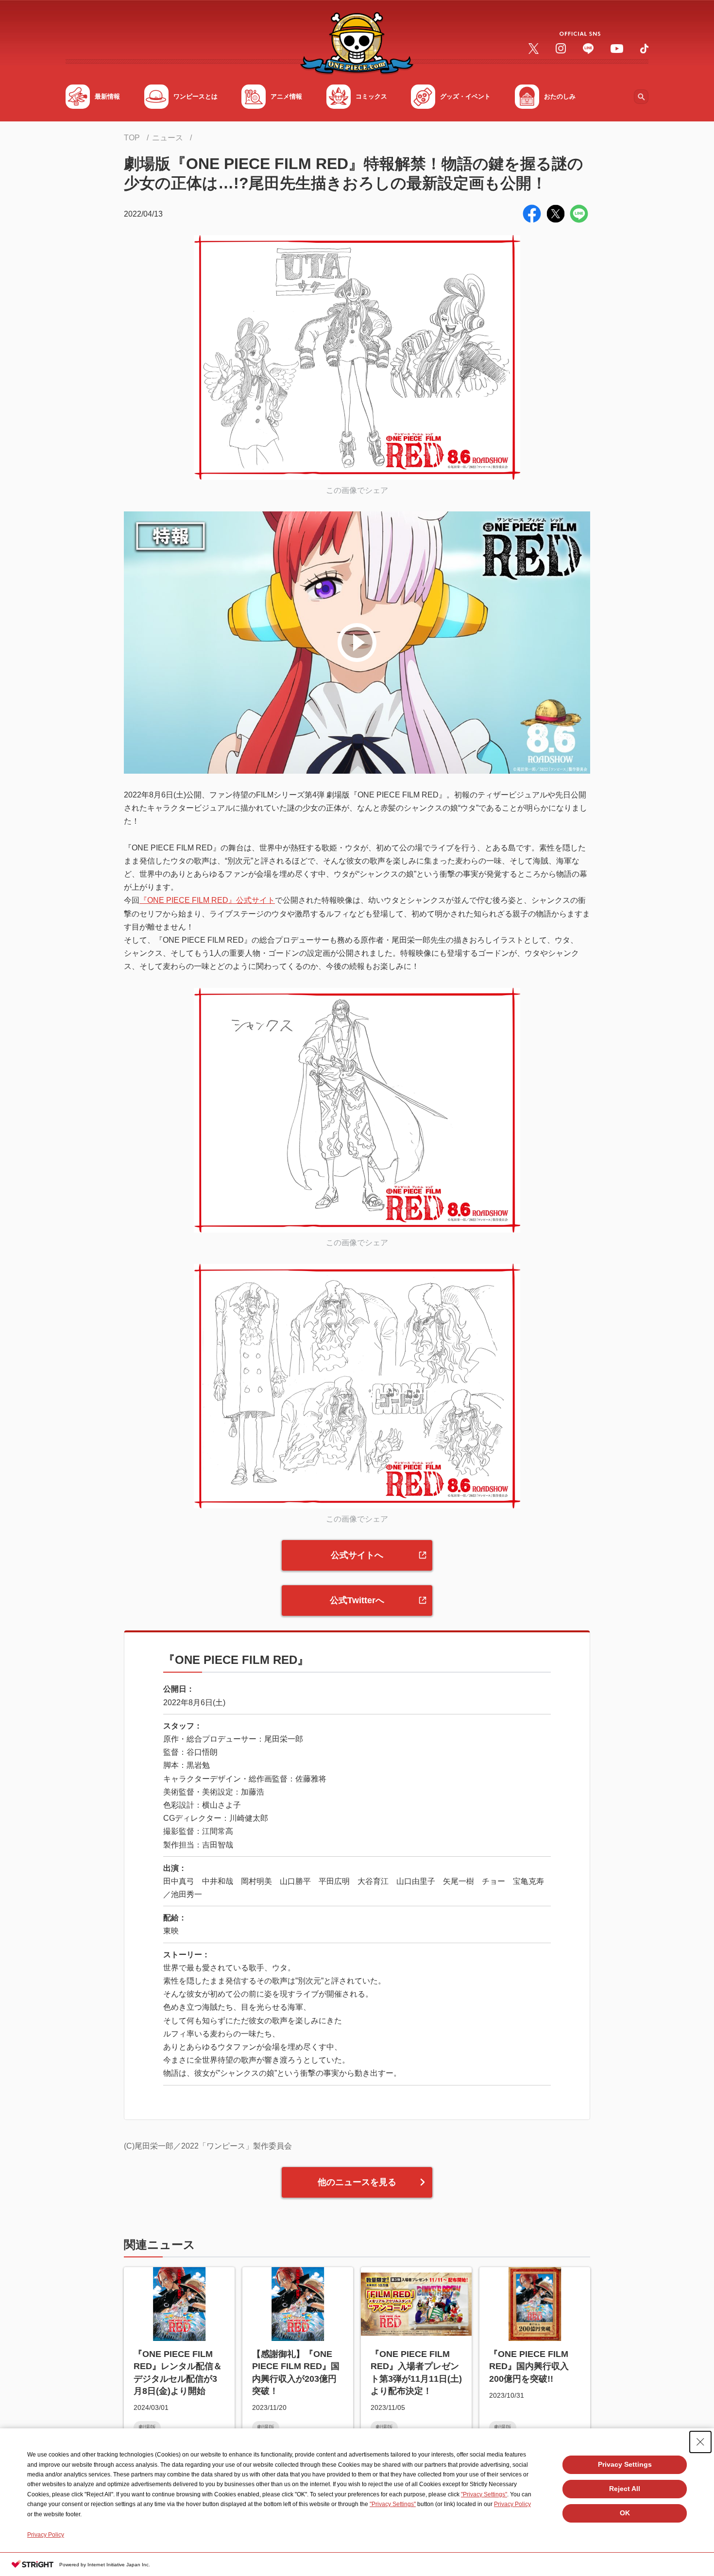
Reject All (625, 2489)
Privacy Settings (625, 2464)
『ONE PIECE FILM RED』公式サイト (207, 900)
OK (625, 2513)
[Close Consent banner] (700, 2442)
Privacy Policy (512, 2504)
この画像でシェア (357, 490)
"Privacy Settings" (484, 2494)
